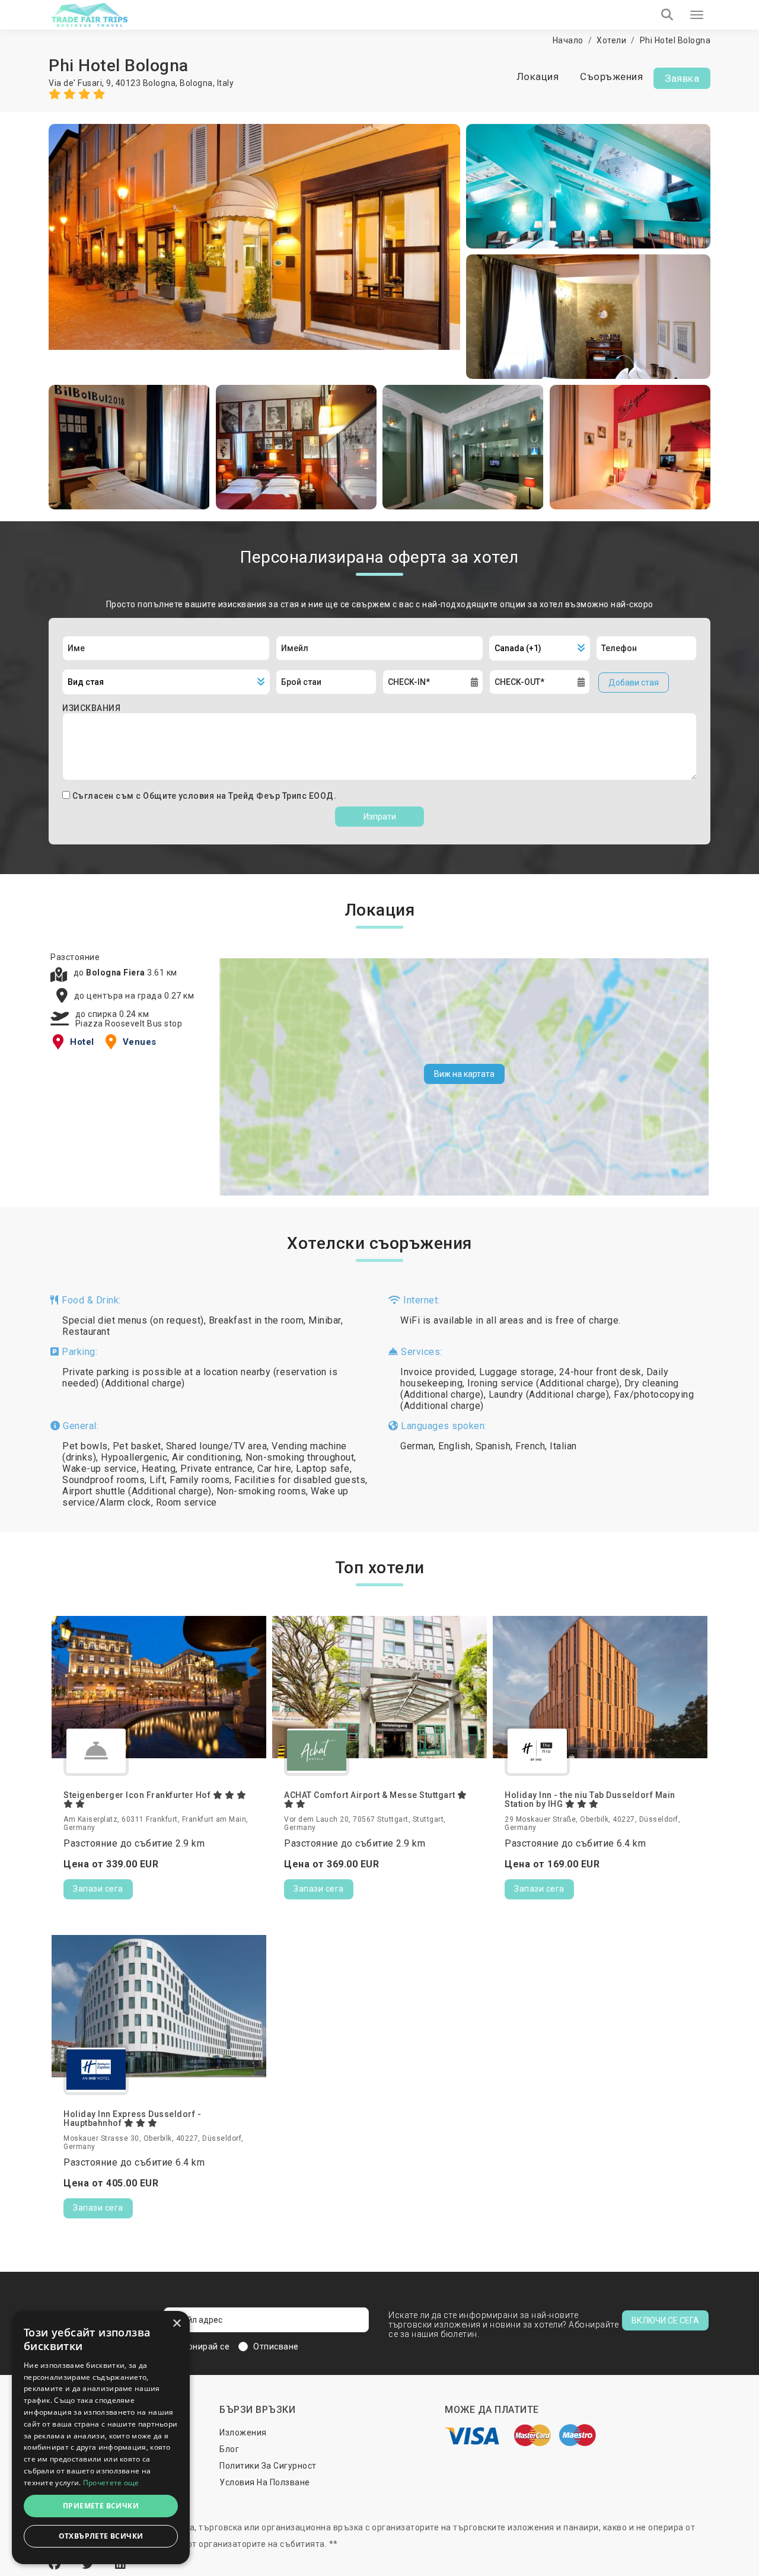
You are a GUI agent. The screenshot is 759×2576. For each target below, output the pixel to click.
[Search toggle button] (667, 15)
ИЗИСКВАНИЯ (91, 708)
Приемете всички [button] (101, 2506)
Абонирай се (203, 2347)
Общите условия (180, 796)
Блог (229, 2449)
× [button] (176, 2324)
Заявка (682, 78)
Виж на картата (464, 1074)
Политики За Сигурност (268, 2466)
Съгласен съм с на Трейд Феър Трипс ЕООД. (205, 796)
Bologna (196, 83)
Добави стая (634, 683)
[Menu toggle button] (697, 15)
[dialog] (101, 2438)
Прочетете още (111, 2483)
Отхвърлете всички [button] (101, 2536)
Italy (226, 83)
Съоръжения (611, 76)
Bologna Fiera (117, 973)
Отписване (276, 2347)
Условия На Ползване (265, 2482)
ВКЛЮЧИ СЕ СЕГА (665, 2320)
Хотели (611, 40)
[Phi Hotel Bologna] (254, 251)
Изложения (243, 2432)
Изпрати (380, 817)
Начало (568, 40)
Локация (538, 76)
